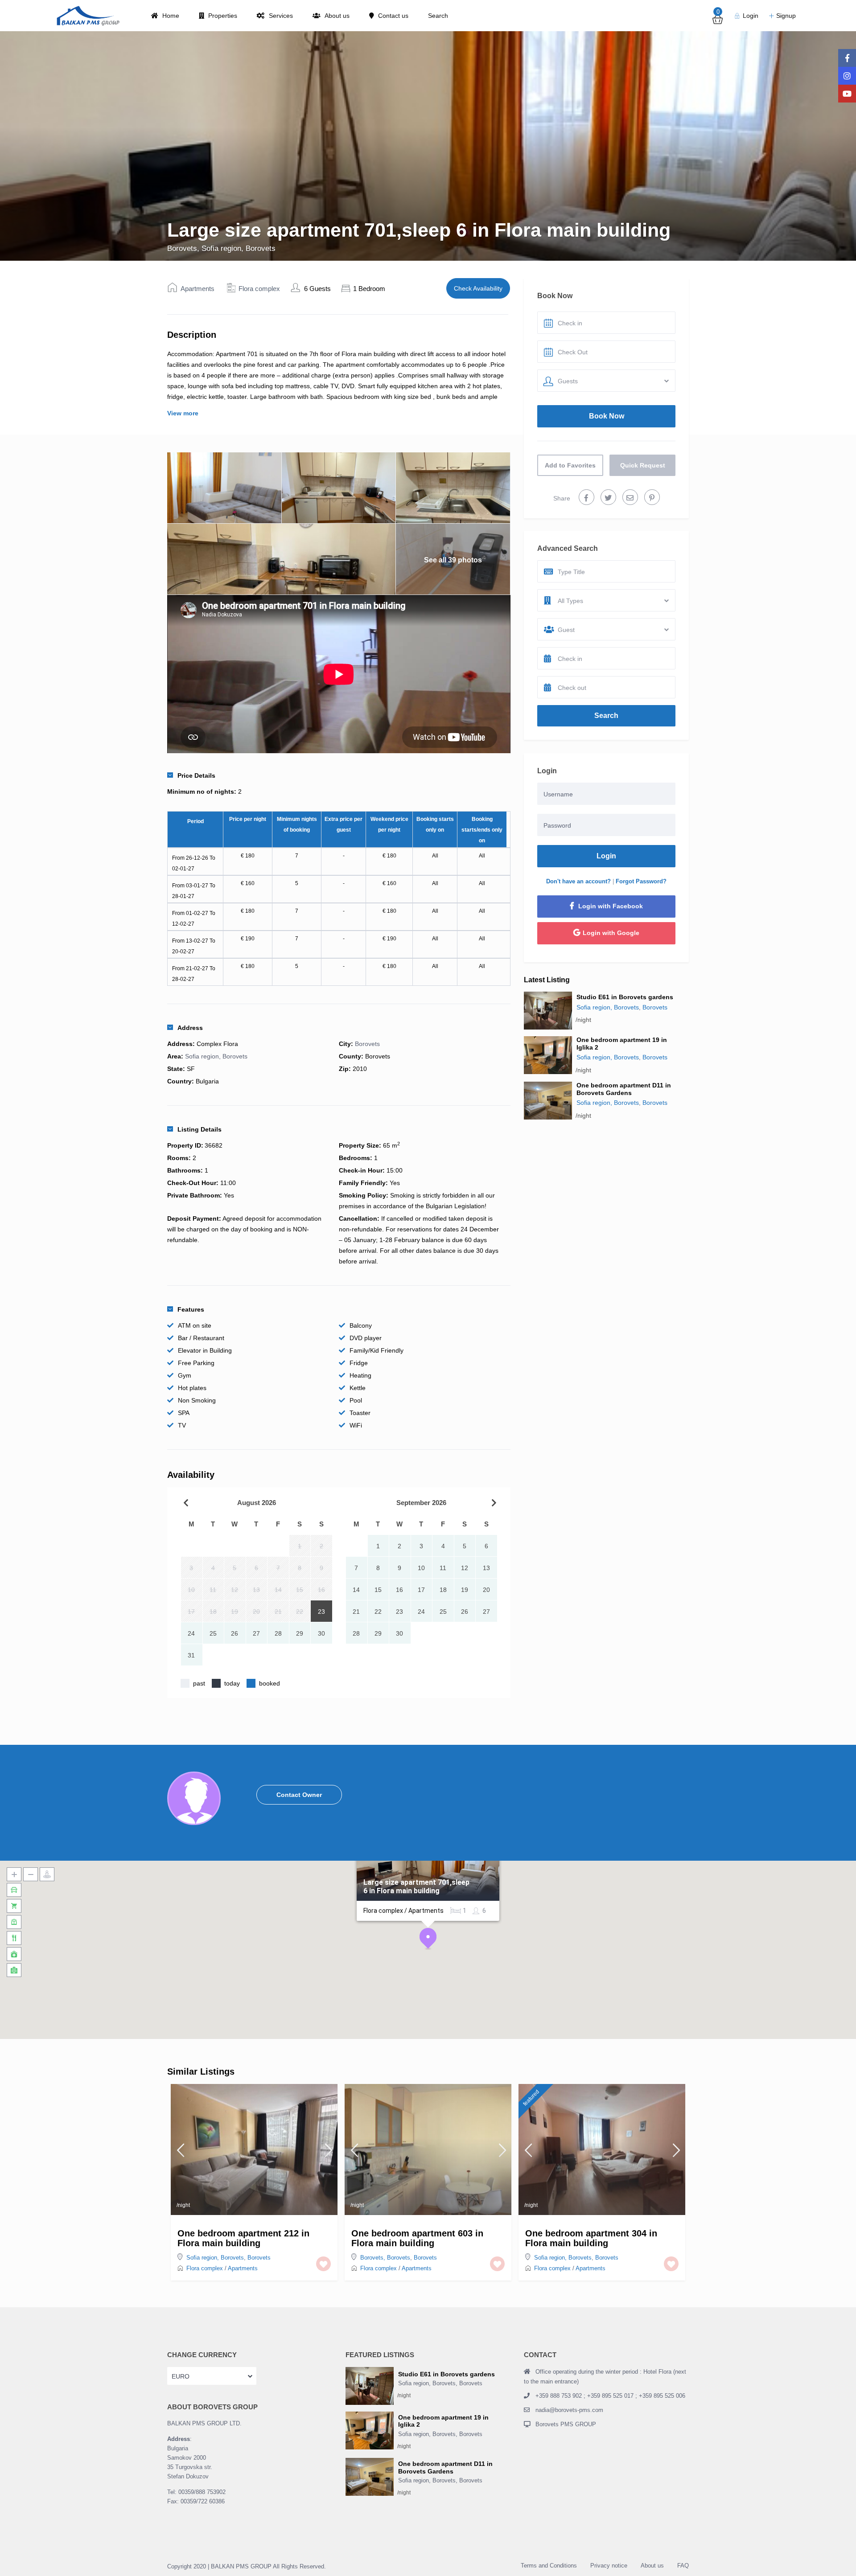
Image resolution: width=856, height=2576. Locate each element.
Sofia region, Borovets (239, 248)
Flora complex (259, 289)
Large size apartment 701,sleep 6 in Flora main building (416, 1887)
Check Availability (478, 288)
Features (191, 1309)
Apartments (198, 289)
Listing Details (200, 1129)
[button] (428, 1939)
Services (281, 16)
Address (190, 1028)
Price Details (196, 775)
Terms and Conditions (549, 2566)
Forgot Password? (641, 881)
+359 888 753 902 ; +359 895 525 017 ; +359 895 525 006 (610, 2396)
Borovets (182, 248)
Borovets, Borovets (385, 2258)
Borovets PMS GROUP (566, 2424)
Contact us (393, 16)
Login (606, 856)
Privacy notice (609, 2566)
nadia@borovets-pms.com (569, 2410)
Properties (223, 16)
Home (171, 16)
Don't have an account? (578, 881)
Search (438, 16)
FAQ (683, 2566)
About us (337, 16)
